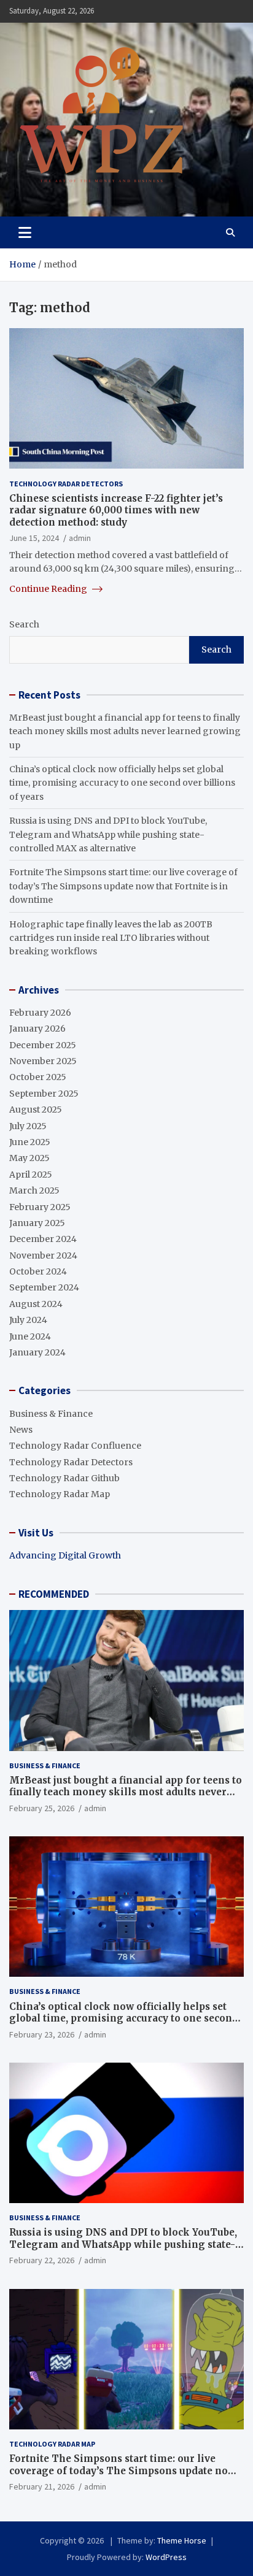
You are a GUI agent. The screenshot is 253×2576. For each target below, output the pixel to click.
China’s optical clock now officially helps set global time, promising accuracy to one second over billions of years (122, 783)
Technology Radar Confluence (75, 1446)
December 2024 (43, 1239)
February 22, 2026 (42, 2260)
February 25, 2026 (42, 1808)
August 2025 (36, 1110)
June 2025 (30, 1142)
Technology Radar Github (64, 1478)
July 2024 (28, 1320)
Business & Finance (51, 1414)
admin (80, 538)
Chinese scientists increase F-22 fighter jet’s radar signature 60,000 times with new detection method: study (116, 510)
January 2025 (37, 1223)
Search (24, 624)
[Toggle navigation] (25, 232)
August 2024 (36, 1304)
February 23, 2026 (42, 2034)
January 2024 (37, 1352)
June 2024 (30, 1336)
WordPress (166, 2557)
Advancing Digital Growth (65, 1555)
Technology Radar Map (60, 1494)
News (21, 1430)
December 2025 (43, 1045)
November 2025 (43, 1061)
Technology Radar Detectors (66, 484)
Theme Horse (182, 2540)
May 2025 (29, 1158)
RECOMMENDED (54, 1594)
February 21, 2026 (42, 2486)
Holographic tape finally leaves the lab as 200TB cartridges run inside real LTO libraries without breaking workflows (111, 938)
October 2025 (38, 1077)
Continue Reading (49, 589)
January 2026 (37, 1029)
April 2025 (31, 1175)
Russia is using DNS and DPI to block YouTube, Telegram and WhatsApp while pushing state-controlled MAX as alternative (108, 834)
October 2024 (38, 1271)
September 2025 (44, 1094)
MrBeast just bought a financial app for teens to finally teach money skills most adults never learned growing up (125, 731)
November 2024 (43, 1255)
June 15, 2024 (34, 538)
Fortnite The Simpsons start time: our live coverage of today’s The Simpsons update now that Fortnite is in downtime (123, 886)
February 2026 (40, 1013)
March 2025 (34, 1190)
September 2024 (44, 1287)
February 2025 (40, 1207)
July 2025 (28, 1126)
